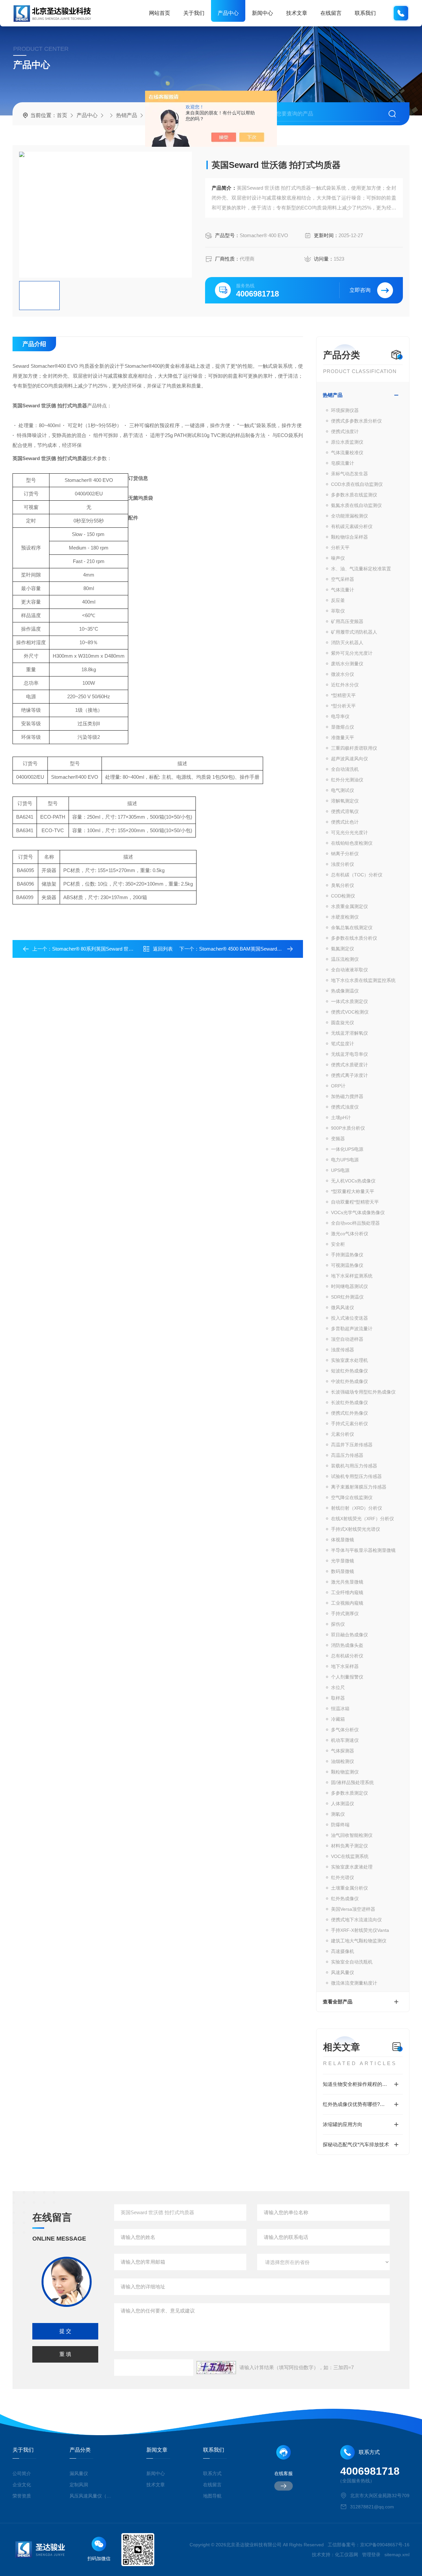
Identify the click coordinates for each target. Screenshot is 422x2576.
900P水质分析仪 (348, 1128)
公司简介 (22, 2473)
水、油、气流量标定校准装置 (361, 569)
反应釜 (338, 600)
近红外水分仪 (345, 685)
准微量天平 (343, 738)
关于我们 (194, 13)
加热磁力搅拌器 (347, 1096)
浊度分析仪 (343, 864)
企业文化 (22, 2485)
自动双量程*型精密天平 (355, 1202)
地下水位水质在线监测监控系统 (363, 980)
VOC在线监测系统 (350, 1856)
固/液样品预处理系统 (352, 1782)
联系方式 (212, 2473)
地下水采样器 (345, 1666)
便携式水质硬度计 (349, 1065)
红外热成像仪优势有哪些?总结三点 (361, 2104)
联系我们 (365, 13)
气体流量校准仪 (347, 453)
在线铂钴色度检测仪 (352, 843)
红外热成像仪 (345, 1899)
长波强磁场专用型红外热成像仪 (363, 1392)
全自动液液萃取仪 (349, 970)
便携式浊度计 (345, 431)
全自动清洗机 (345, 769)
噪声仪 (338, 558)
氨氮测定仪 (343, 949)
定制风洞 (79, 2485)
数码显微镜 (343, 1571)
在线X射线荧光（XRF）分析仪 (362, 1519)
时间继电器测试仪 (349, 1286)
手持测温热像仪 (347, 1255)
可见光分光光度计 (349, 832)
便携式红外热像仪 (349, 1413)
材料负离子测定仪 (349, 1846)
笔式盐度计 (343, 1044)
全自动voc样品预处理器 (355, 1223)
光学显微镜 (343, 1561)
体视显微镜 (343, 1540)
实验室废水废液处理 (352, 1867)
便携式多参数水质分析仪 (356, 421)
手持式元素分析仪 (349, 1424)
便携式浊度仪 (345, 1107)
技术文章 (297, 13)
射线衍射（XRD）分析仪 (357, 1508)
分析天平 (340, 548)
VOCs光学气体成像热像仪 (358, 1212)
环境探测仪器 (345, 410)
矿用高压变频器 (347, 621)
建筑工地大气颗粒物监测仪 (359, 1941)
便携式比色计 (345, 822)
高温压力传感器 (347, 1455)
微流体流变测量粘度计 (354, 1983)
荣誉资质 (22, 2496)
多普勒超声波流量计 (352, 1329)
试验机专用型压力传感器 (356, 1476)
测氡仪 (338, 1814)
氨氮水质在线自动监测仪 (356, 505)
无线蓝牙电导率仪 (349, 1054)
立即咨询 (360, 290)
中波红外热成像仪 (349, 1381)
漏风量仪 (79, 2473)
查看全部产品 (338, 2002)
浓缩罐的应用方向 (343, 2124)
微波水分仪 (343, 674)
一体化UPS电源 (347, 1149)
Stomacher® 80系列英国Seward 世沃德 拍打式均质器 (111, 949)
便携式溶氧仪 (345, 811)
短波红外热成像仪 (349, 1371)
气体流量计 (343, 590)
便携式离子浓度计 (349, 1075)
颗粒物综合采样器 (349, 537)
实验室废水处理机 (349, 1360)
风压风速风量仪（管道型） (91, 2496)
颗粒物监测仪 (345, 1772)
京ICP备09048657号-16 (385, 2545)
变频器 (338, 1139)
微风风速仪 (343, 1307)
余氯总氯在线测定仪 (352, 927)
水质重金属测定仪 (349, 906)
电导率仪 (340, 716)
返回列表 (163, 949)
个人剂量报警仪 (347, 1677)
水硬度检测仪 (345, 917)
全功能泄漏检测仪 (349, 516)
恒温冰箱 (340, 1709)
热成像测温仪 (345, 991)
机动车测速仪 (345, 1740)
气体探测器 (343, 1751)
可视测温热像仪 (347, 1265)
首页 (62, 115)
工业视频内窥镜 (347, 1603)
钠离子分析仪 (345, 854)
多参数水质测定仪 (349, 1793)
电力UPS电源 (345, 1160)
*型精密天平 (343, 695)
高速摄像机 (343, 1951)
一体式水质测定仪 (349, 1001)
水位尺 (338, 1687)
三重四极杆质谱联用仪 (354, 748)
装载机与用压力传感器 (354, 1466)
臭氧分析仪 (343, 885)
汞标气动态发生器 (349, 474)
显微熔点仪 (343, 727)
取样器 (338, 1698)
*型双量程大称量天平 (353, 1191)
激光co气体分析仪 (350, 1234)
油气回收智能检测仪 (352, 1835)
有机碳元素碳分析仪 (352, 526)
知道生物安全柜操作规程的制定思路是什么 (363, 2084)
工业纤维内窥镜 (347, 1592)
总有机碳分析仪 (347, 1656)
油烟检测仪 (343, 1761)
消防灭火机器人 (347, 643)
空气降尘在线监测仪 (352, 1497)
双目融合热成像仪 (349, 1635)
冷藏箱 (338, 1719)
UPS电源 (340, 1170)
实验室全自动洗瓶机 (352, 1962)
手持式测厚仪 (345, 1614)
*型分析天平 (343, 706)
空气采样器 (343, 579)
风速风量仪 (343, 1972)
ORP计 (338, 1086)
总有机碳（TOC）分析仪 (357, 875)
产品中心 (228, 13)
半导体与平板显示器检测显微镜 (363, 1550)
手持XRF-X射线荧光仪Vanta (360, 1930)
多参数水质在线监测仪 (354, 495)
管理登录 (371, 2555)
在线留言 (331, 13)
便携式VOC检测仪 (350, 1012)
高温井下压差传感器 (352, 1445)
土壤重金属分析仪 (349, 1888)
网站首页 (160, 13)
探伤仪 (338, 1624)
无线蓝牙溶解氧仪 (349, 1033)
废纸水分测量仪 (347, 664)
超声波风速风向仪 (349, 759)
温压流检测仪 (345, 959)
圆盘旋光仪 (343, 1022)
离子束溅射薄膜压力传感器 (359, 1487)
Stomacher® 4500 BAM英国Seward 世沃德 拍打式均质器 (262, 949)
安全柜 (338, 1244)
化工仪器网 (347, 2555)
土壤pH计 (341, 1117)
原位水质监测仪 (347, 442)
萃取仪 (338, 611)
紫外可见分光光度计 (352, 653)
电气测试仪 (343, 790)
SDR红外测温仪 (347, 1297)
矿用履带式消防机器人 (354, 632)
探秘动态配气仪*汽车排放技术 (356, 2144)
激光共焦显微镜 (347, 1582)
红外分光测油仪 (347, 780)
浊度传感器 (343, 1350)
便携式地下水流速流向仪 (356, 1920)
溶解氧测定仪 (345, 801)
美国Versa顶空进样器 (353, 1909)
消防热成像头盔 (347, 1645)
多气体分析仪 (345, 1730)
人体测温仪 (343, 1804)
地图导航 (212, 2496)
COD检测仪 (343, 896)
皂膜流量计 (343, 463)
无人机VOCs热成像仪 (353, 1181)
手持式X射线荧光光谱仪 (356, 1529)
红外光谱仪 (343, 1877)
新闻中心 (262, 13)
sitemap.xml (397, 2555)
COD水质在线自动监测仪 (357, 484)
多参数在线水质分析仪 (354, 938)
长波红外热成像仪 (349, 1402)
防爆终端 (340, 1825)
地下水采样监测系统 (352, 1276)
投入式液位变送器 (349, 1318)
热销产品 (127, 115)
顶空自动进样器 (347, 1339)
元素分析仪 (343, 1434)
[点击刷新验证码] (216, 2368)
